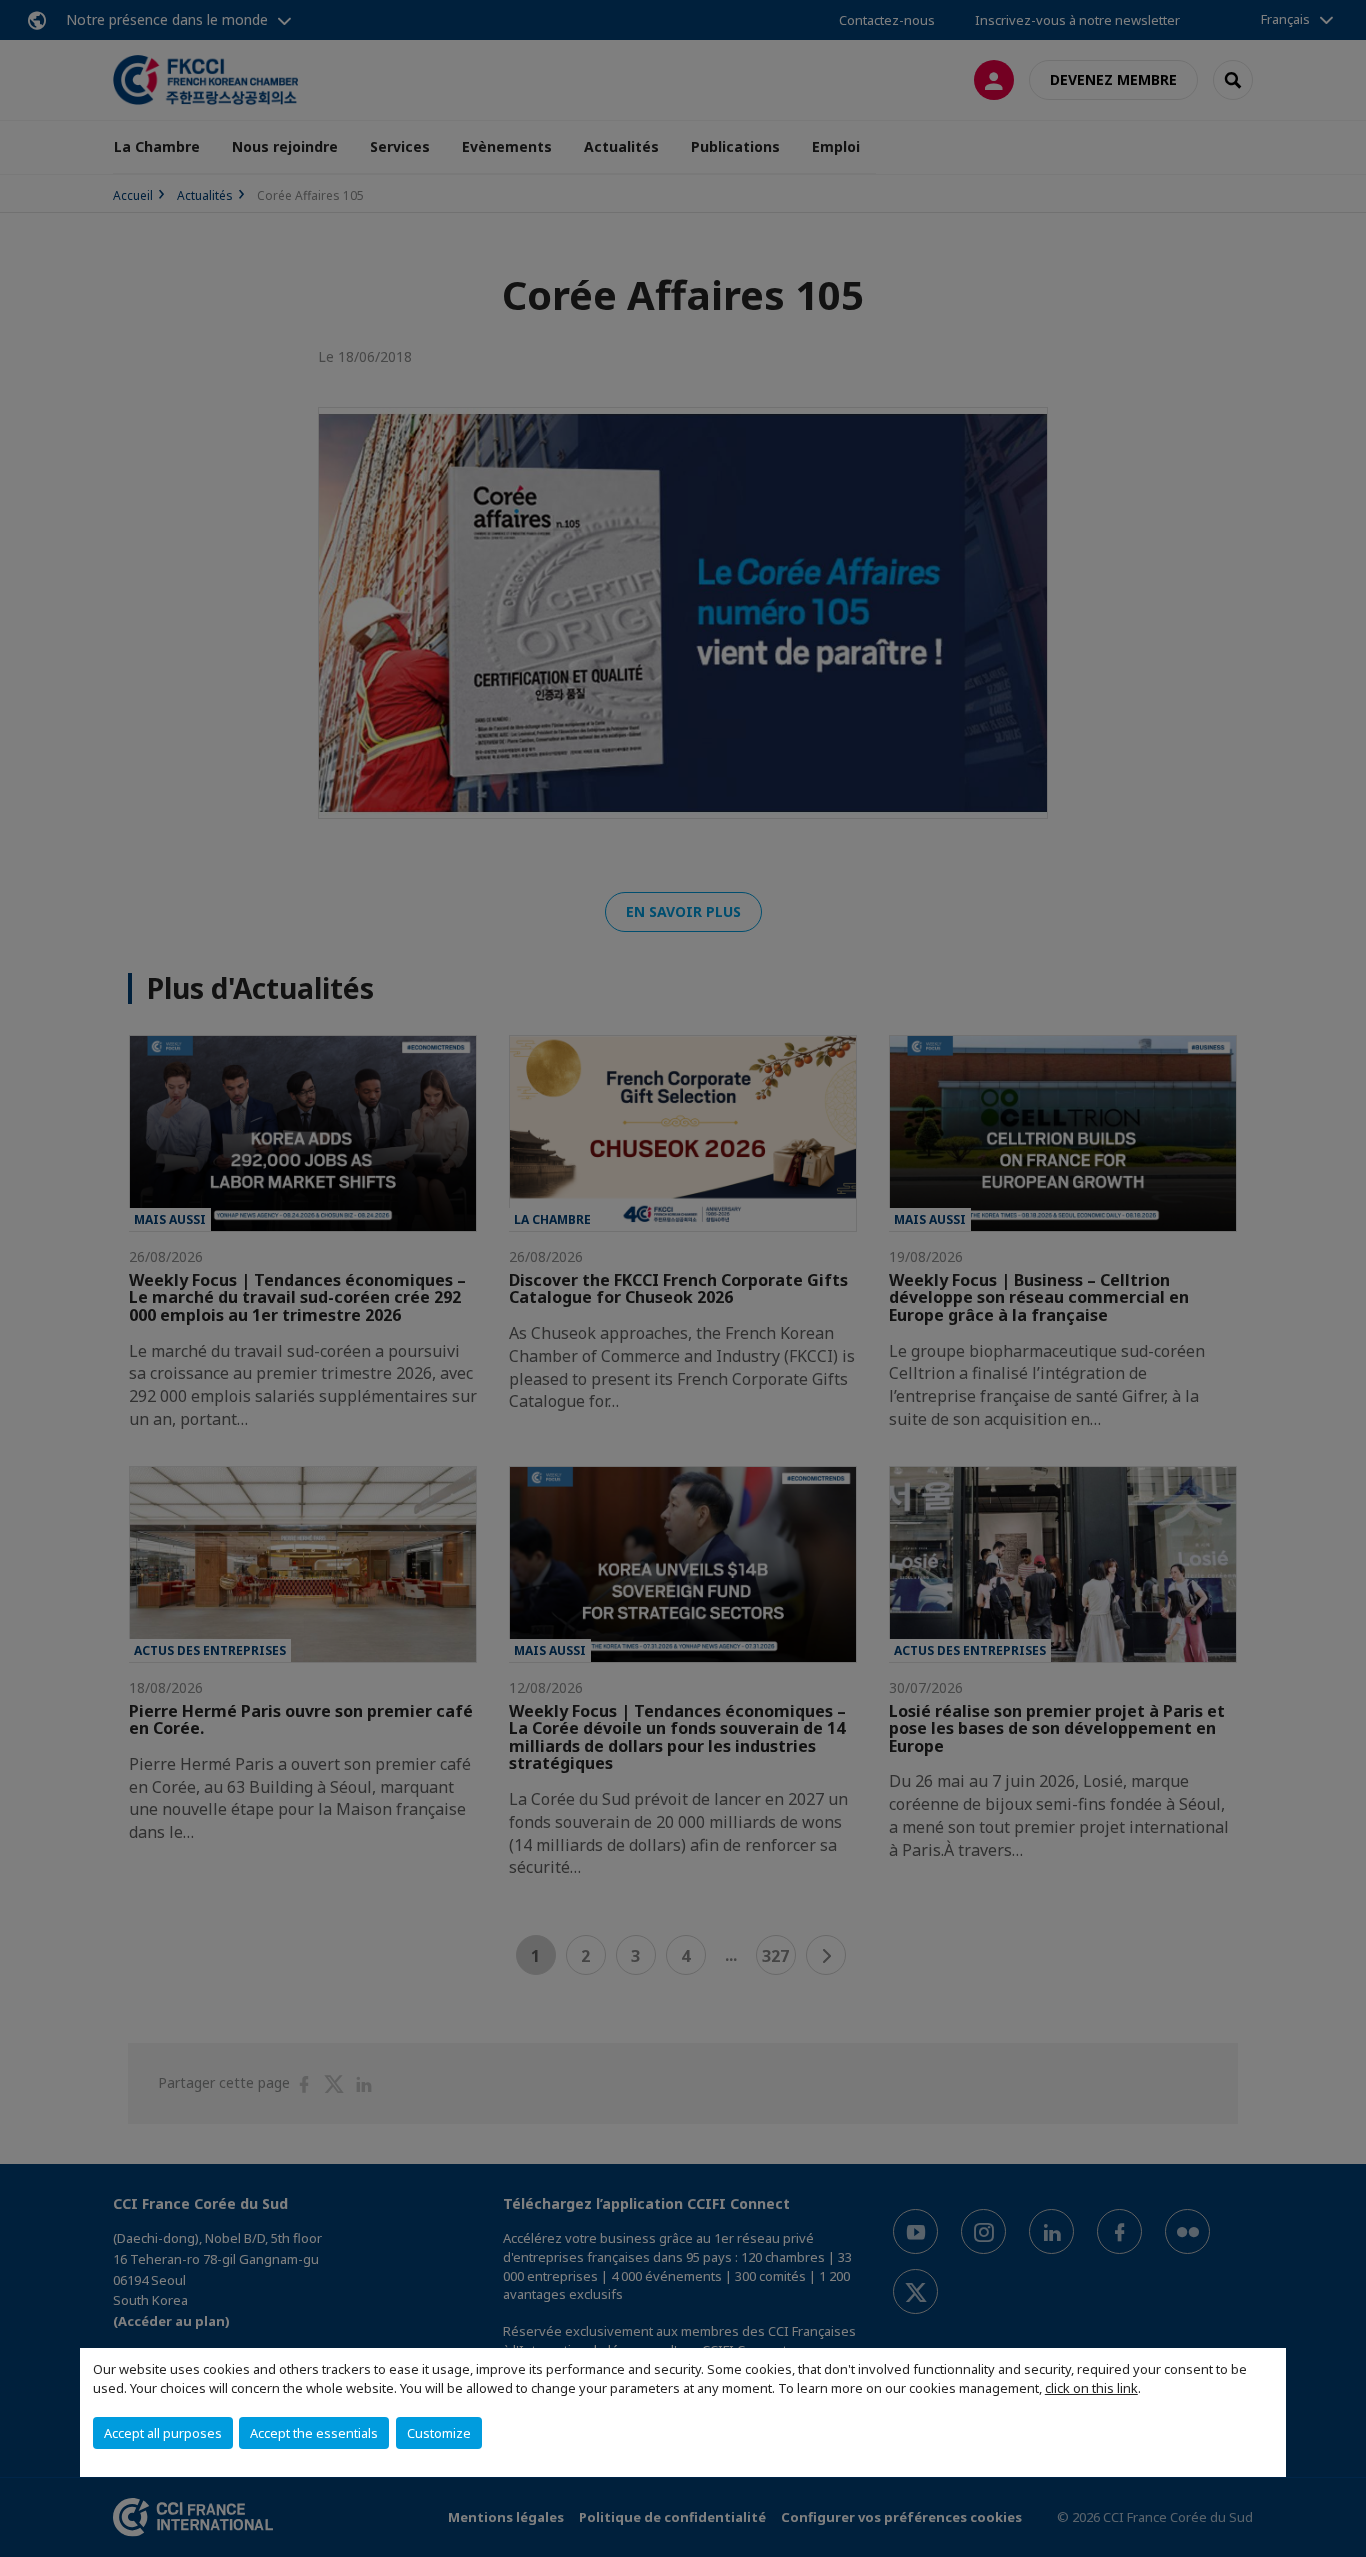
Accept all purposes (163, 2433)
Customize (439, 2433)
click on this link (1091, 2388)
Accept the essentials (314, 2433)
